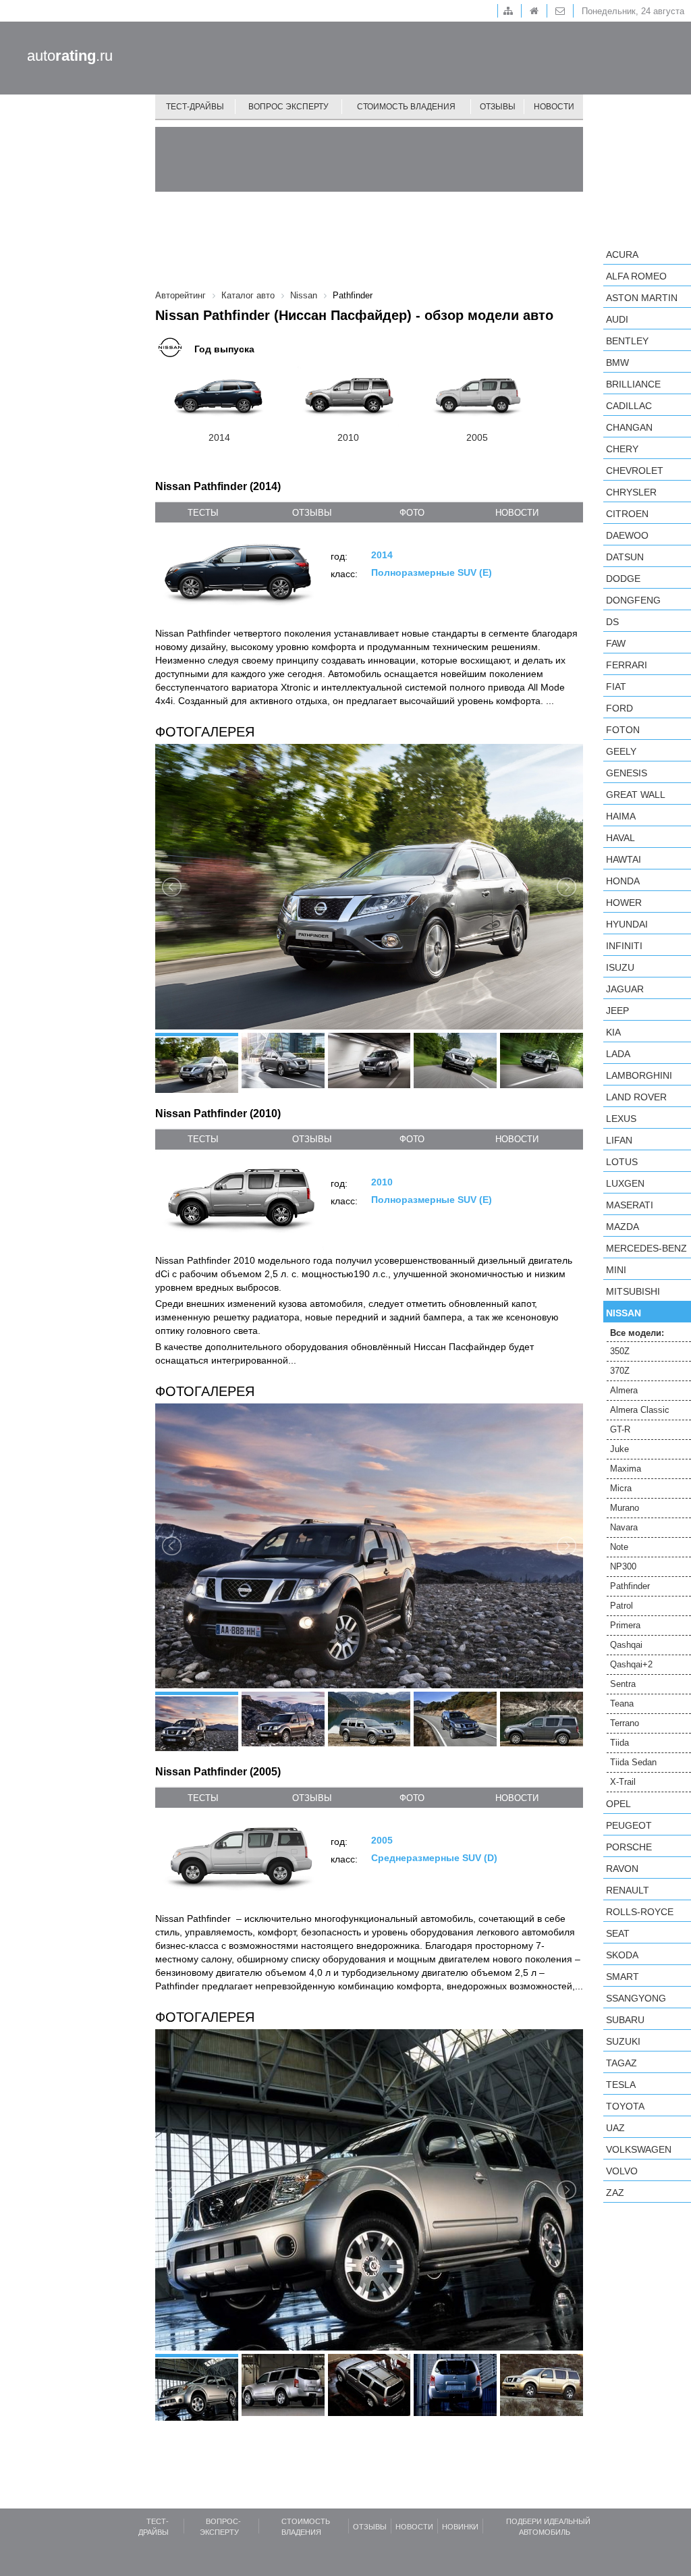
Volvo (622, 2171)
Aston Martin (642, 298)
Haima (621, 816)
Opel (618, 1804)
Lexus (621, 1119)
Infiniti (624, 946)
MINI (616, 1270)
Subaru (625, 2020)
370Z (620, 1371)
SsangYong (636, 1998)
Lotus (622, 1162)
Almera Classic (640, 1410)
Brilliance (633, 384)
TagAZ (621, 2063)
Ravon (622, 1869)
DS (612, 622)
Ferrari (627, 665)
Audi (617, 319)
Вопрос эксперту (288, 107)
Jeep (617, 1011)
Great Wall (636, 795)
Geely (621, 751)
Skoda (622, 1955)
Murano (625, 1508)
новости (517, 513)
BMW (617, 363)
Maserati (630, 1205)
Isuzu (620, 967)
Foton (623, 730)
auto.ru (70, 56)
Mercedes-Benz (646, 1248)
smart (623, 1977)
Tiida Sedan (633, 1762)
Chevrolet (635, 471)
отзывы (312, 513)
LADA (618, 1054)
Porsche (629, 1847)
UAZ (615, 2128)
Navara (624, 1527)
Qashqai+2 (631, 1664)
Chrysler (631, 492)
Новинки (460, 2527)
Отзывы (498, 107)
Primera (625, 1625)
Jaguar (625, 989)
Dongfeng (633, 600)
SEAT (618, 1933)
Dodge (623, 579)
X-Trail (623, 1782)
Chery (622, 449)
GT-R (620, 1429)
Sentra (623, 1684)
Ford (619, 708)
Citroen (627, 514)
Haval (620, 838)
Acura (622, 254)
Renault (628, 1890)
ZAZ (615, 2193)
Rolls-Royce (640, 1912)
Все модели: (637, 1333)
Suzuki (623, 2041)
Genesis (627, 773)
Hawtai (624, 859)
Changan (629, 427)
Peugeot (629, 1825)
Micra (621, 1488)
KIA (613, 1032)
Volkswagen (639, 2149)
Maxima (626, 1469)
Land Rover (636, 1097)
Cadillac (629, 406)
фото (412, 513)
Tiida (619, 1743)
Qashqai (626, 1645)
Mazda (623, 1227)
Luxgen (625, 1183)
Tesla (621, 2085)
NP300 (623, 1566)
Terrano (625, 1723)
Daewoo (627, 535)
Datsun (625, 557)
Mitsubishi (633, 1291)
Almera (624, 1390)
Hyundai (627, 924)
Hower (624, 903)
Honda (623, 881)
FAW (616, 643)
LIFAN (619, 1140)
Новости (554, 107)
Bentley (627, 341)
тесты (203, 513)
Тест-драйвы (195, 107)
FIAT (616, 687)
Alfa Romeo (636, 276)
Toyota (625, 2106)
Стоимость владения (406, 107)
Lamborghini (639, 1075)
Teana (622, 1703)
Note (619, 1547)
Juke (619, 1449)
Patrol (621, 1606)
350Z (620, 1351)
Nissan (624, 1313)
